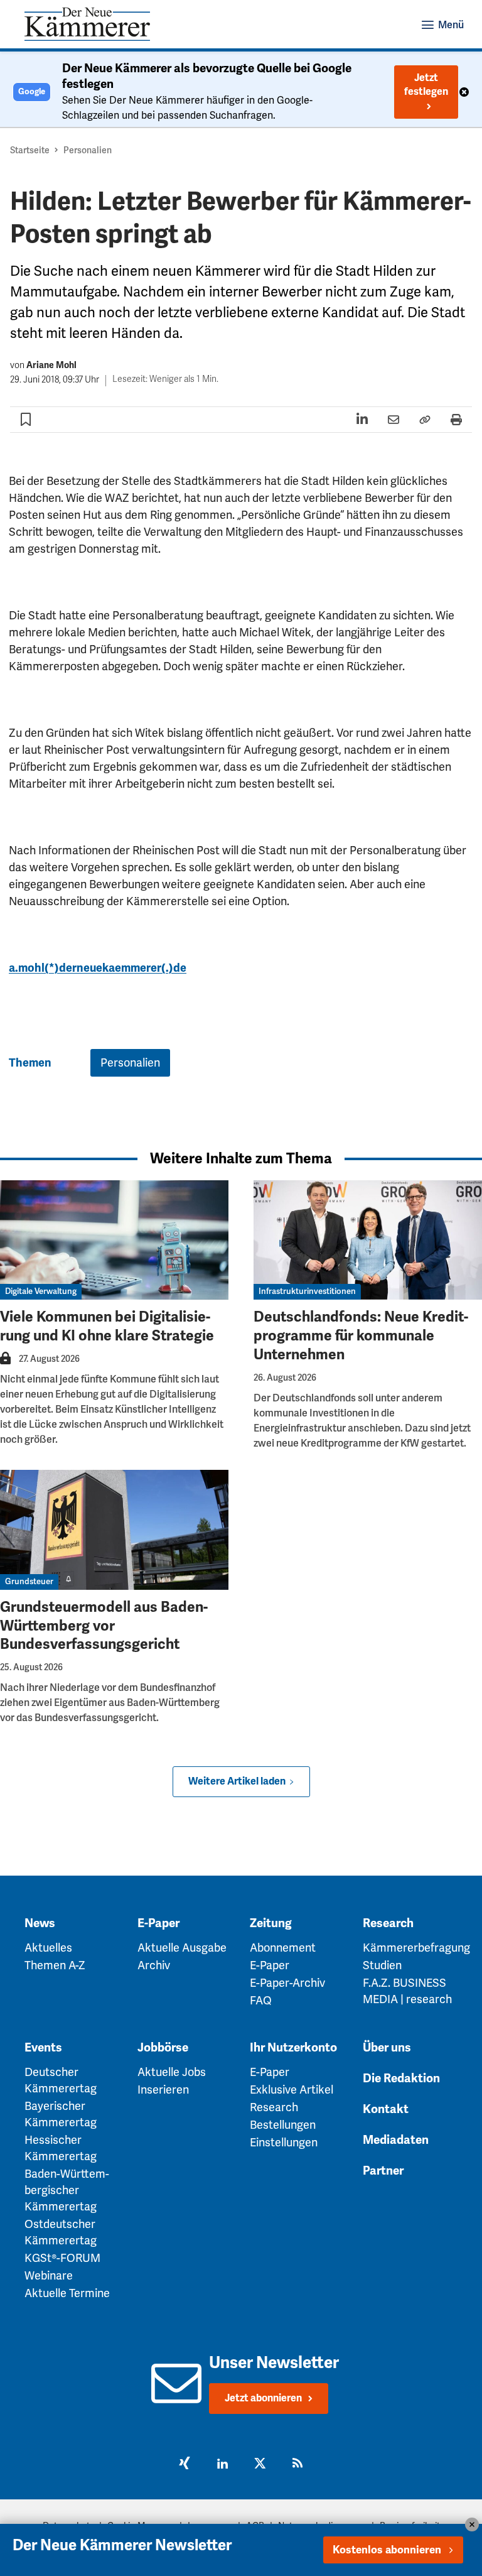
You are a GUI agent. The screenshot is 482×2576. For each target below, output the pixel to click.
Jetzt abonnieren (263, 2398)
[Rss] (297, 2465)
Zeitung (271, 1923)
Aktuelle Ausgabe (182, 1948)
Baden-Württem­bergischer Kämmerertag (67, 2190)
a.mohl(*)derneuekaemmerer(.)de (98, 968)
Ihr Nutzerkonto (293, 2048)
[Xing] (185, 2465)
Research (388, 1923)
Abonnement (283, 1948)
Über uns (387, 2048)
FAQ (261, 2001)
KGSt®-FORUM (62, 2258)
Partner (383, 2171)
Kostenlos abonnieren (387, 2550)
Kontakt (386, 2109)
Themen (30, 1063)
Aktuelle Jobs (172, 2072)
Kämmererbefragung (416, 1948)
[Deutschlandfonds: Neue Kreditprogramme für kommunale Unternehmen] (368, 1240)
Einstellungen (284, 2143)
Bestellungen (283, 2125)
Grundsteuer (29, 1582)
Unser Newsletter (274, 2363)
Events (43, 2048)
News (40, 1923)
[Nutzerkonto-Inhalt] (5, 1362)
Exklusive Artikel (292, 2090)
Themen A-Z (55, 1965)
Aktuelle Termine (67, 2293)
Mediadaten (396, 2140)
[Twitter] (260, 2465)
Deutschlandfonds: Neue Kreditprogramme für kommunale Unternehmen (361, 1336)
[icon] (176, 2396)
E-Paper (158, 1923)
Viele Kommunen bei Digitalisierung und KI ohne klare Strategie (107, 1326)
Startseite (30, 150)
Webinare (49, 2276)
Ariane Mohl (51, 365)
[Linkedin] (222, 2465)
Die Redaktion (401, 2079)
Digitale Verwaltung (41, 1291)
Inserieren (163, 2090)
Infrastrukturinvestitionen (307, 1291)
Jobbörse (163, 2048)
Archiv (154, 1965)
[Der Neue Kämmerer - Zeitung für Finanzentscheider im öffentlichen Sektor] (87, 24)
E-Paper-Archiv (287, 1983)
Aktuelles (48, 1948)
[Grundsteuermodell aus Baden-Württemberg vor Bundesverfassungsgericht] (114, 1530)
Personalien (88, 150)
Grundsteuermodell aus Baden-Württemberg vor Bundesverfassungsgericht (104, 1626)
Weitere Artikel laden (237, 1781)
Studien (382, 1965)
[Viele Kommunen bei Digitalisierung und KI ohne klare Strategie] (114, 1240)
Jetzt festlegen (426, 85)
